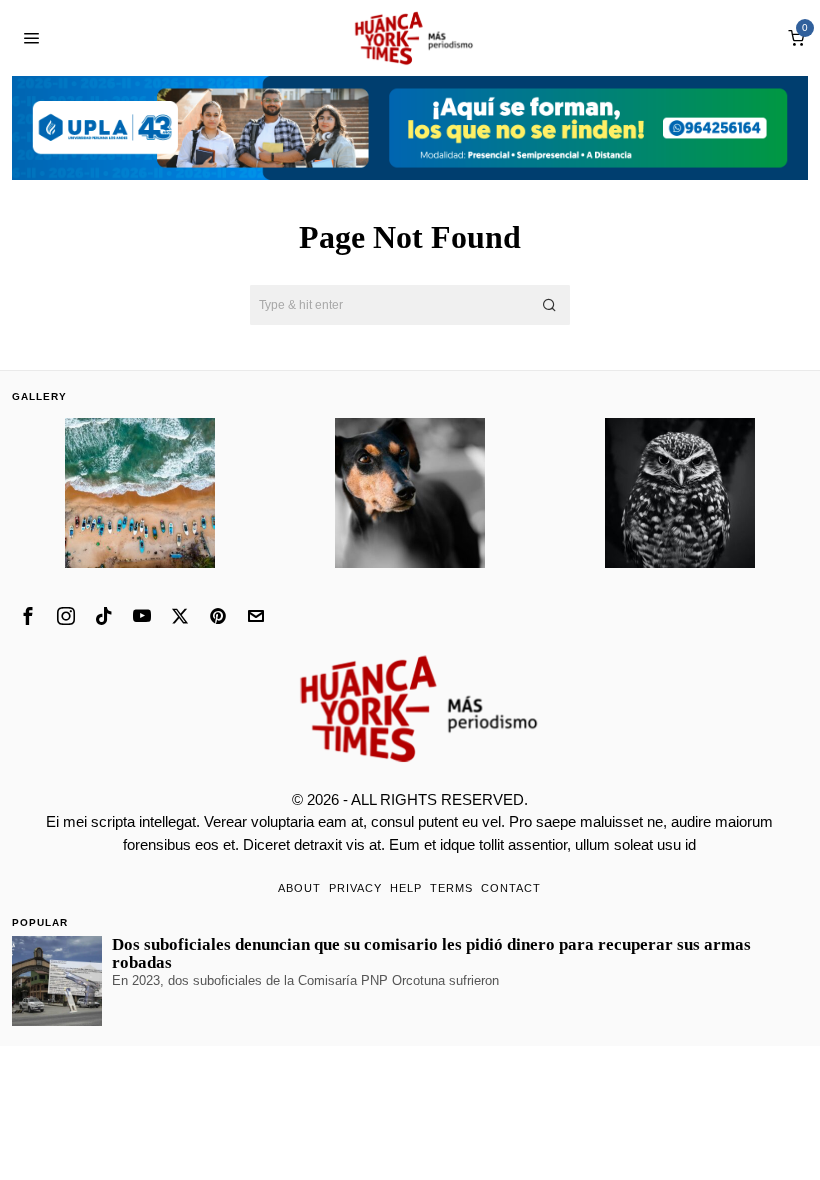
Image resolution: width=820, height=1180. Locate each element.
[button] (550, 305)
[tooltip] (28, 616)
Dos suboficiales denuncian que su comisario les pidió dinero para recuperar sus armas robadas (431, 954)
